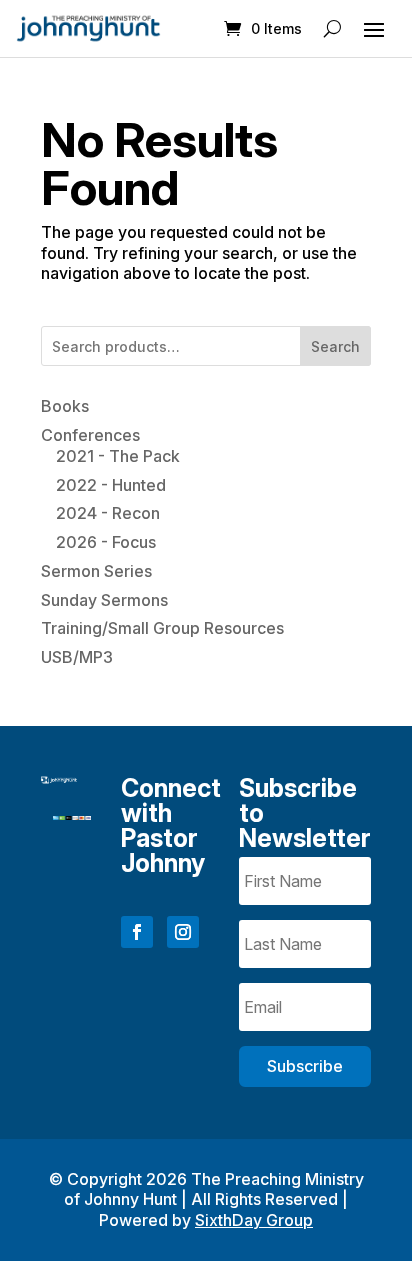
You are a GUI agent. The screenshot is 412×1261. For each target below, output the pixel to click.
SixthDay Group (254, 1220)
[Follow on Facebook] (137, 932)
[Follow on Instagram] (183, 932)
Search (335, 346)
